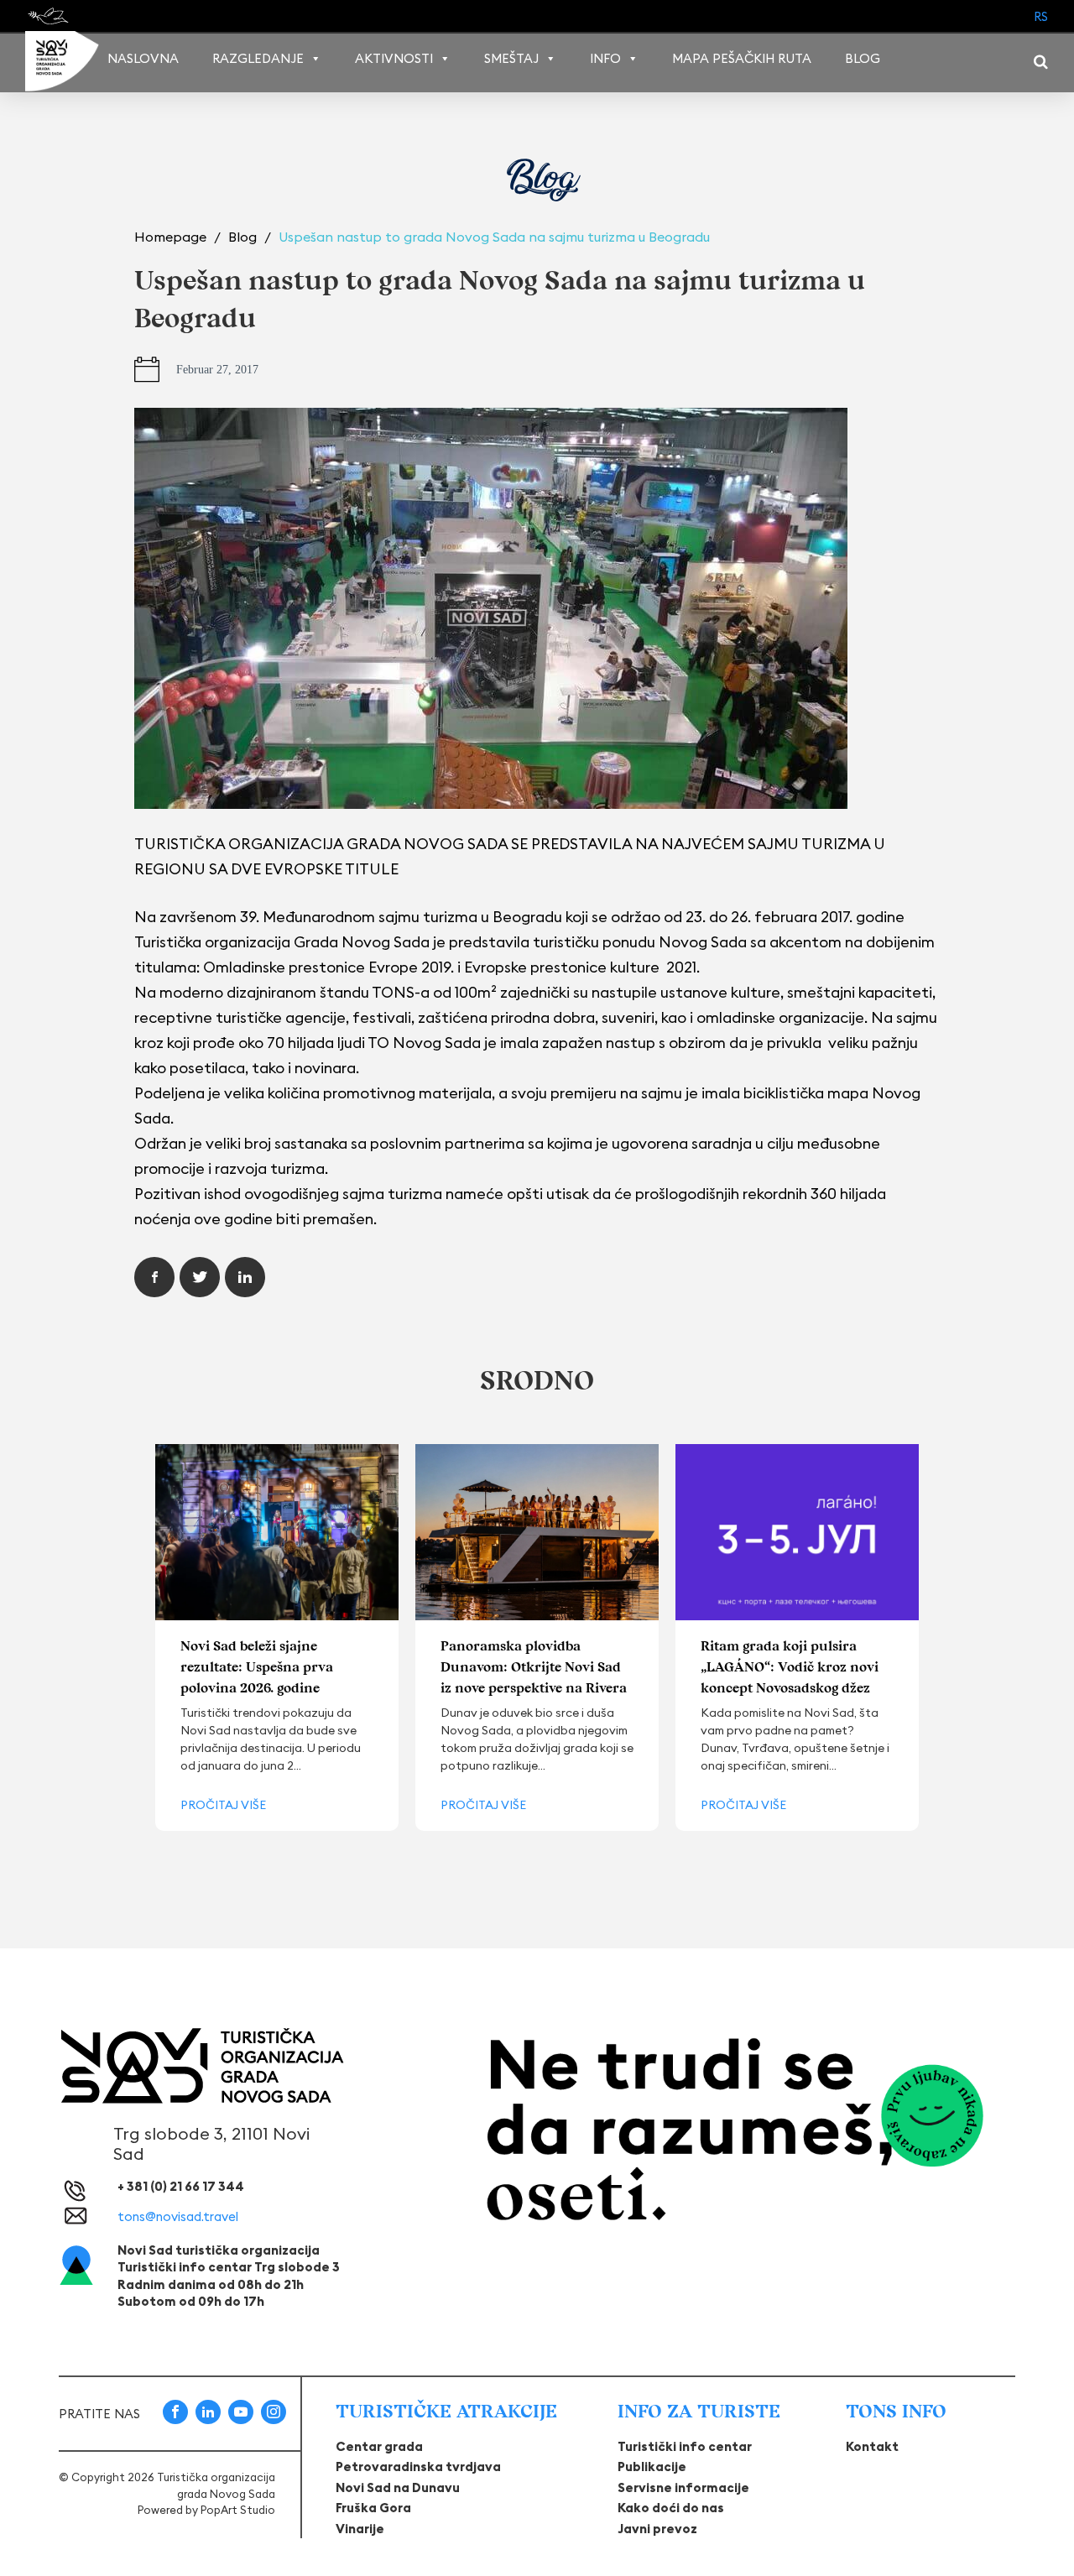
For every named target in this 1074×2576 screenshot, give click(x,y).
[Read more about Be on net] (50, 16)
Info (605, 58)
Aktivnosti (394, 58)
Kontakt (872, 2446)
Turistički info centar (685, 2446)
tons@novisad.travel (178, 2216)
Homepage (172, 237)
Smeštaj (511, 58)
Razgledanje (258, 58)
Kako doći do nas (671, 2508)
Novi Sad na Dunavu (398, 2487)
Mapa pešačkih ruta (742, 58)
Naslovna (143, 58)
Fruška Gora (373, 2508)
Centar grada (379, 2446)
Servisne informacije (683, 2487)
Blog (863, 58)
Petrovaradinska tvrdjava (418, 2466)
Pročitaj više (223, 1805)
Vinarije (360, 2529)
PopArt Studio (238, 2510)
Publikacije (652, 2466)
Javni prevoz (657, 2529)
